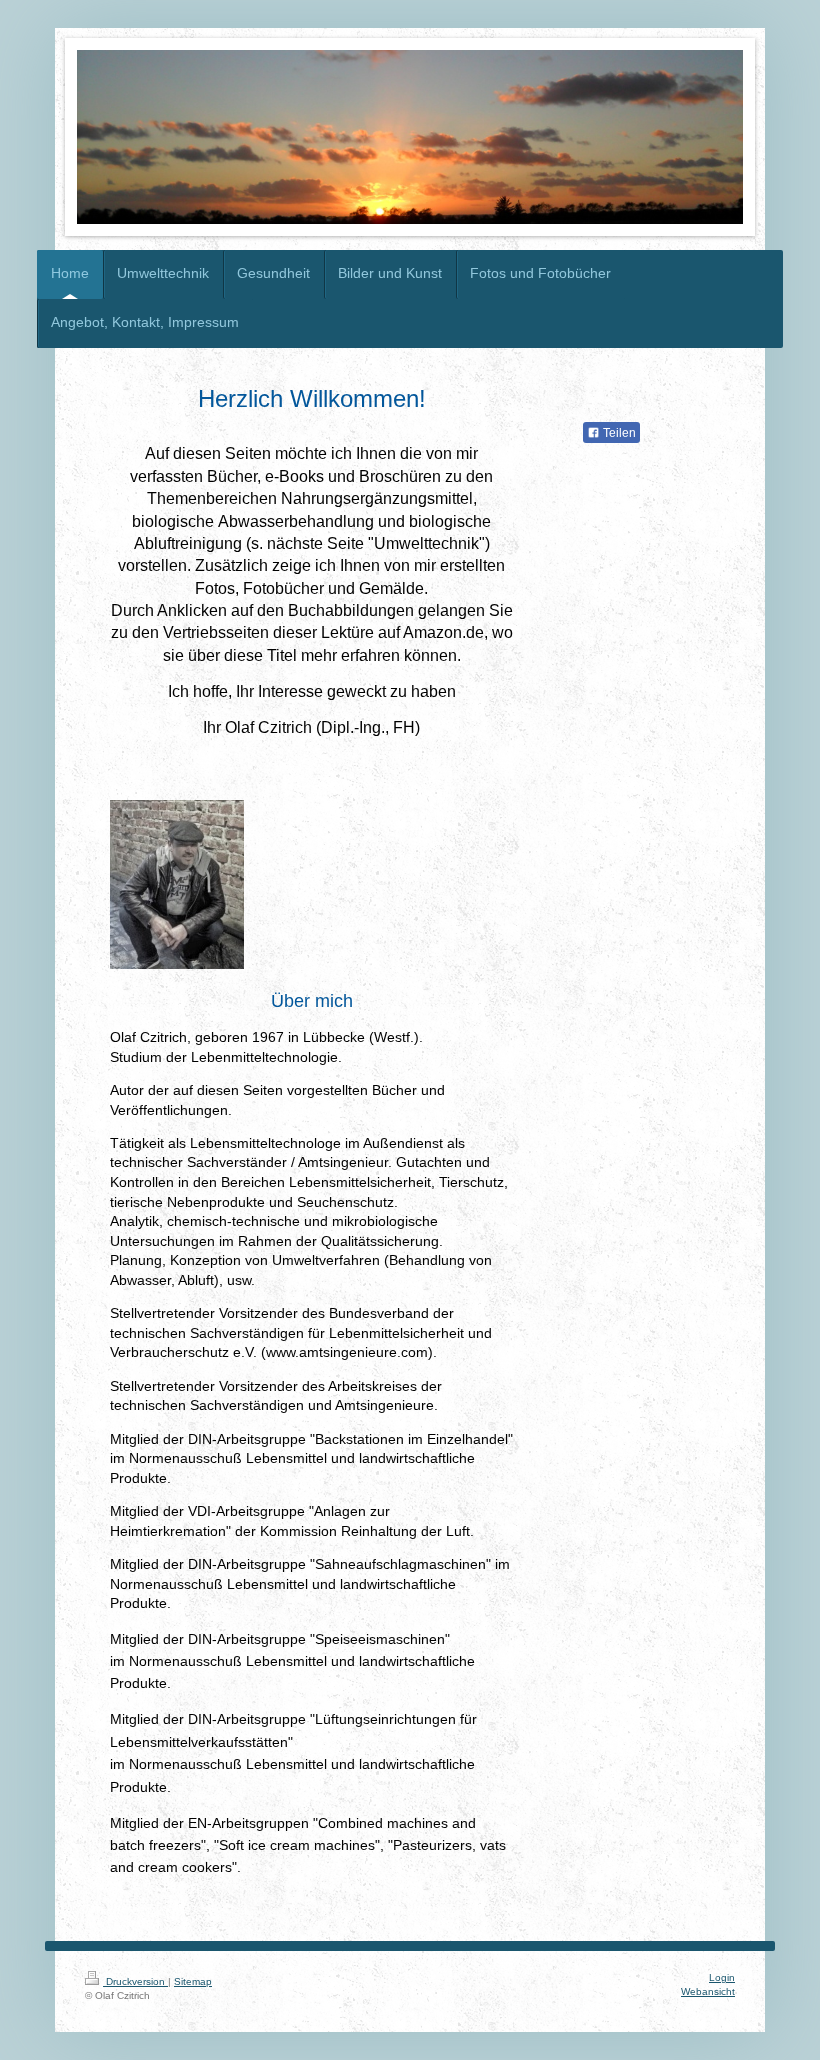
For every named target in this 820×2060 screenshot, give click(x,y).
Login (722, 1977)
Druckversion (135, 1981)
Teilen (618, 433)
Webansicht (708, 1991)
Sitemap (193, 1981)
